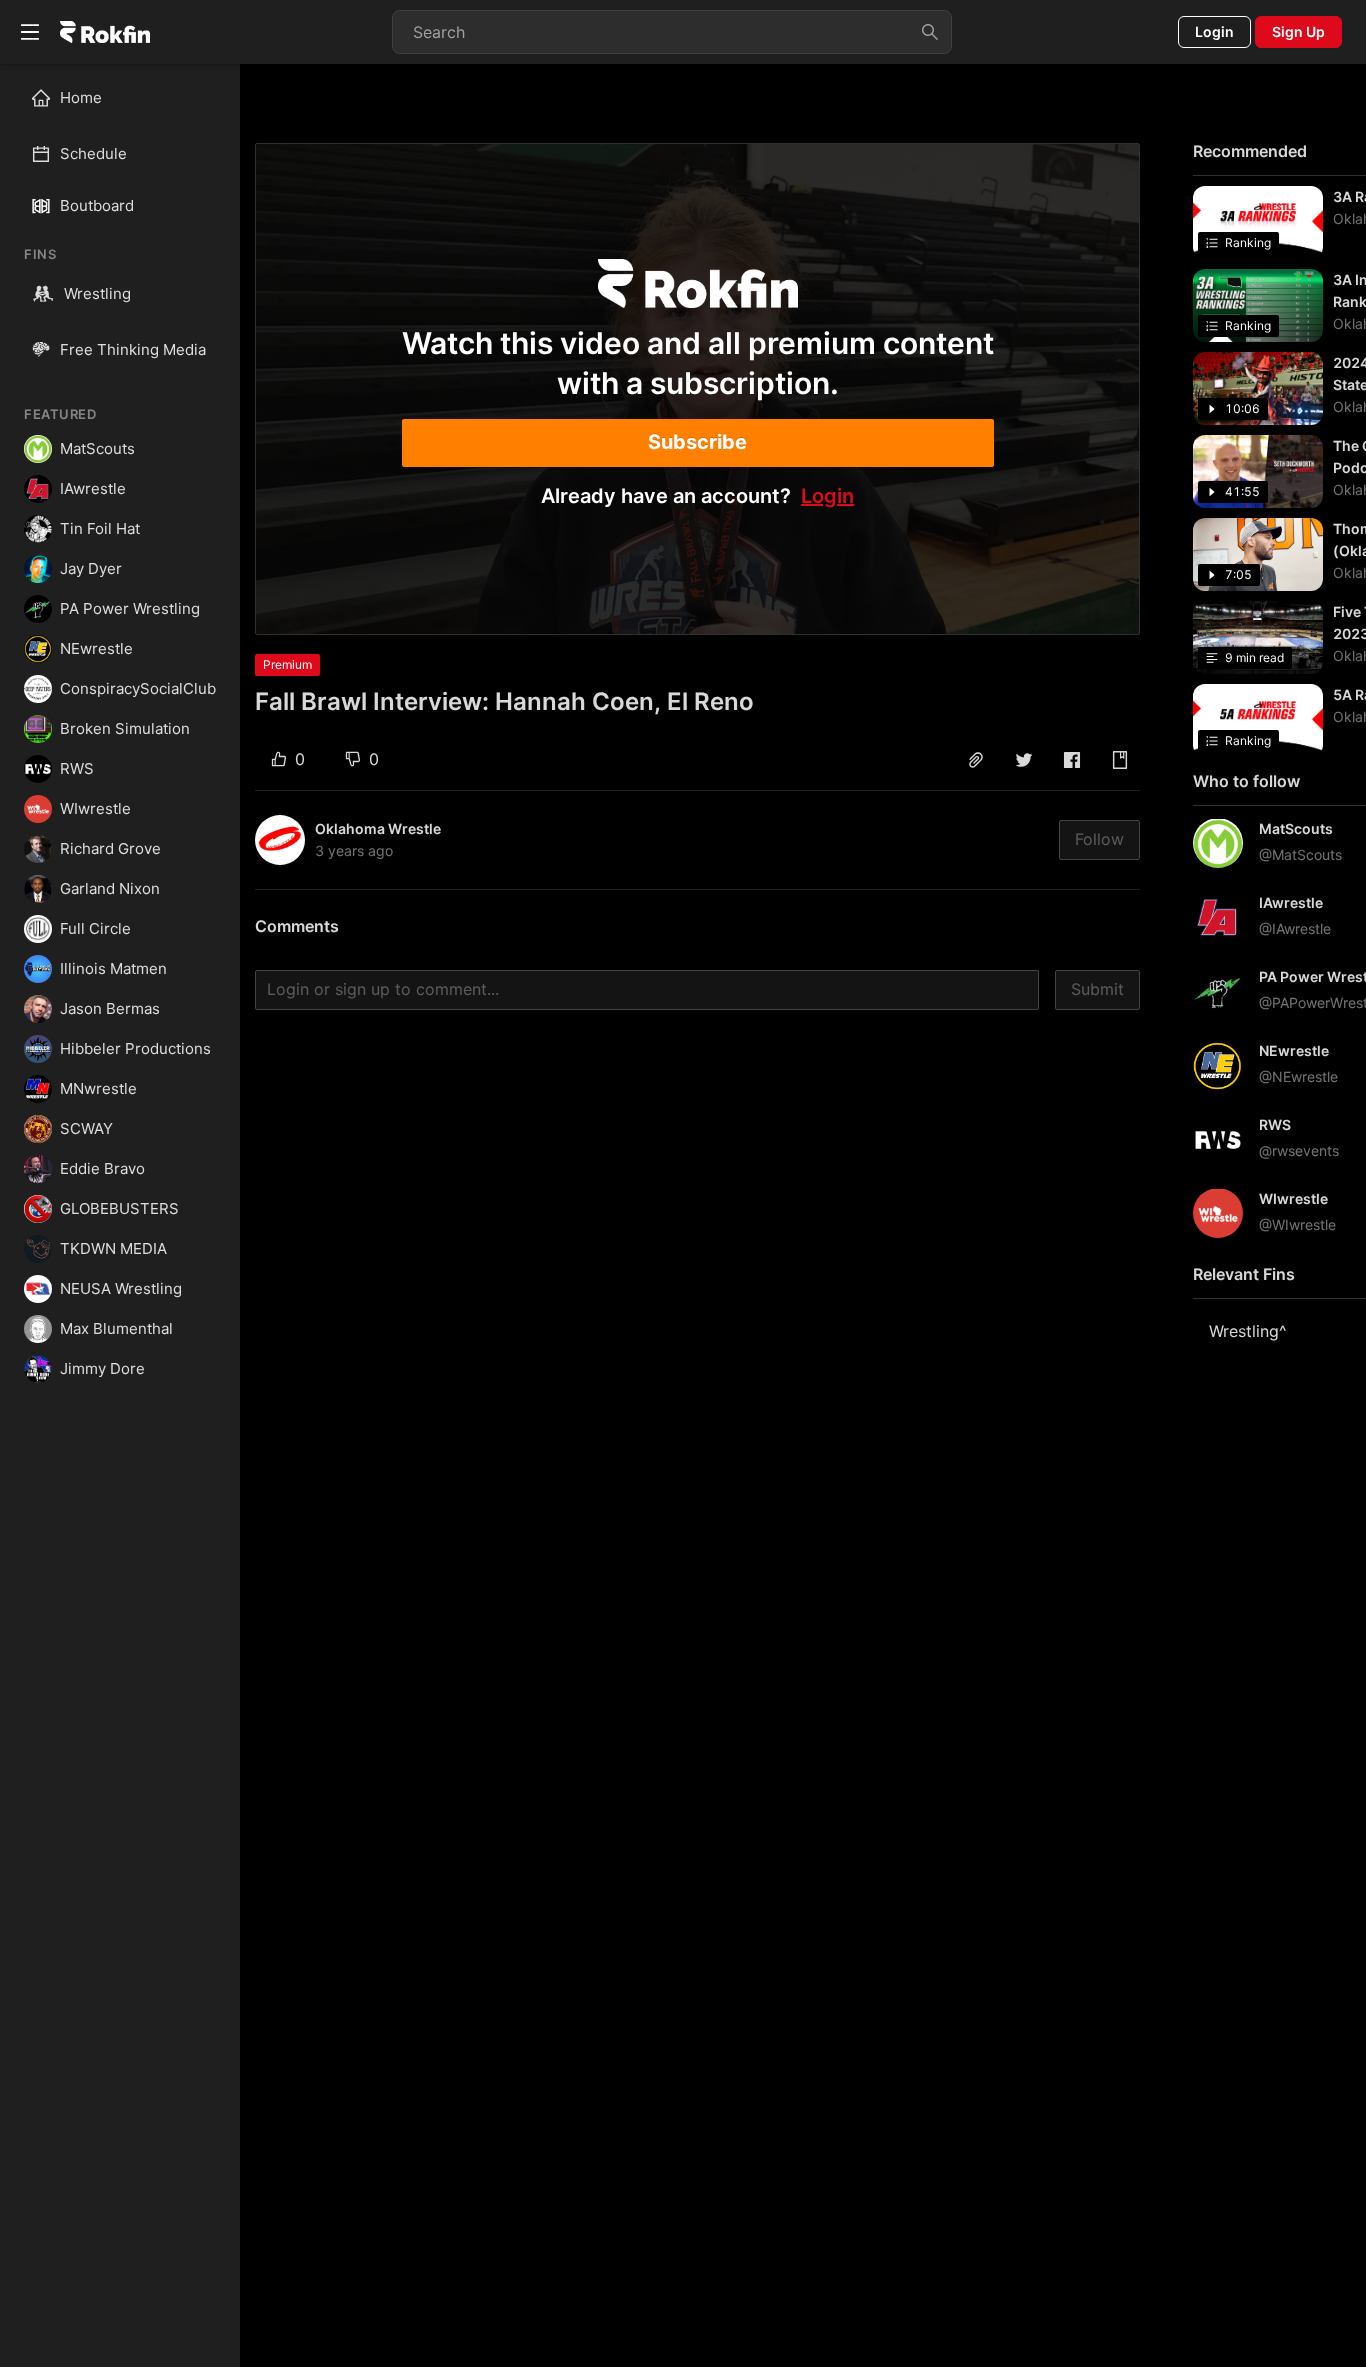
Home (81, 97)
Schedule (93, 153)
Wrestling (97, 293)
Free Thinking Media (133, 349)
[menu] (120, 126)
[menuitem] (128, 98)
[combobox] (672, 32)
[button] (976, 760)
